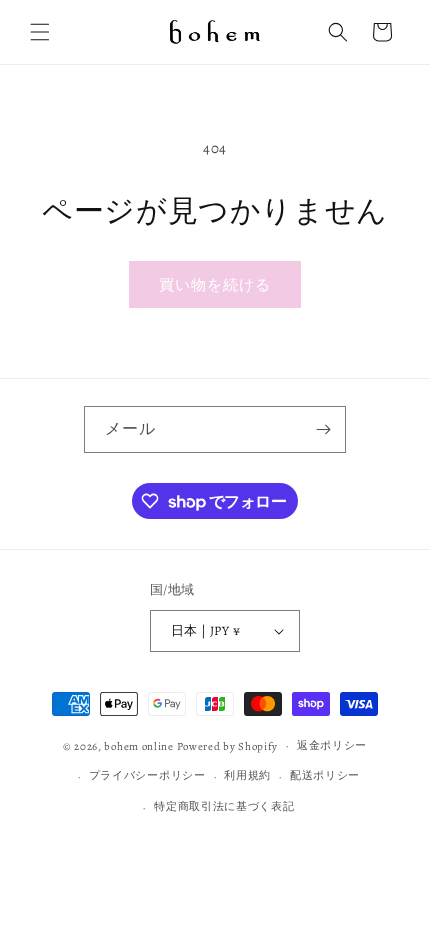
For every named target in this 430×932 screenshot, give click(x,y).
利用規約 (247, 775)
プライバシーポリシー (147, 775)
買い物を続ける (215, 285)
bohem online (138, 745)
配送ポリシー (325, 775)
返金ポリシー (332, 745)
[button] (40, 32)
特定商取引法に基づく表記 (224, 806)
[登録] (323, 429)
